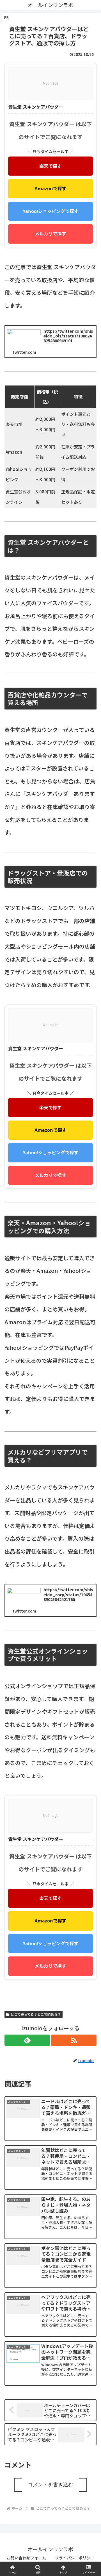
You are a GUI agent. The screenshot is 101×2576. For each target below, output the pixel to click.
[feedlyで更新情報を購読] (27, 2040)
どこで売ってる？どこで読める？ (36, 2014)
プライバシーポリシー (75, 2558)
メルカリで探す (50, 234)
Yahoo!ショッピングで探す (51, 211)
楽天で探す (50, 166)
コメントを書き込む (50, 2485)
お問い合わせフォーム (26, 2558)
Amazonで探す (50, 189)
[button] (90, 1494)
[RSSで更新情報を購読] (74, 2040)
